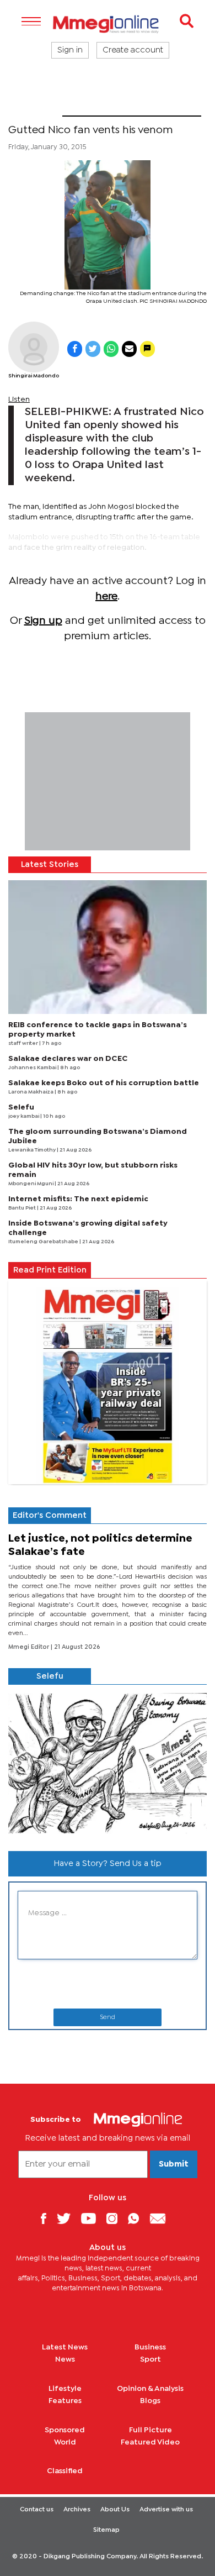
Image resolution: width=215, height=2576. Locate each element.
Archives (77, 2510)
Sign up (43, 621)
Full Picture (150, 2430)
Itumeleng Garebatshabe (44, 1242)
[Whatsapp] (138, 2218)
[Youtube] (93, 2218)
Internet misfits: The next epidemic (78, 1199)
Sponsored (65, 2430)
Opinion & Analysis (150, 2389)
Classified (65, 2471)
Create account (133, 50)
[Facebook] (47, 2218)
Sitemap (106, 2530)
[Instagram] (116, 2218)
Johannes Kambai (33, 1068)
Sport (35, 109)
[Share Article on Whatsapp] (111, 349)
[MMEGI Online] (108, 24)
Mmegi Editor (29, 1647)
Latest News (65, 2347)
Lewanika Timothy (33, 1150)
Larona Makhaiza (31, 1092)
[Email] (162, 2218)
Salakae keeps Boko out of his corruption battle (104, 1083)
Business (150, 2347)
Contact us (37, 2510)
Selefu (21, 1107)
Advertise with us (166, 2510)
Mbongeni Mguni (31, 1184)
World (65, 2442)
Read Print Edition (50, 1270)
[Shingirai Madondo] (34, 347)
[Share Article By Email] (129, 349)
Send (108, 2017)
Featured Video (150, 2442)
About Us (115, 2510)
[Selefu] (108, 1764)
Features (65, 2401)
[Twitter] (68, 2218)
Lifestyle (65, 2389)
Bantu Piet (23, 1208)
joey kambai (24, 1116)
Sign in (70, 50)
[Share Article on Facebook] (75, 349)
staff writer (24, 1043)
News (65, 2359)
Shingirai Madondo (34, 376)
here (106, 596)
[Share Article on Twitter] (93, 349)
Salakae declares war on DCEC (68, 1059)
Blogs (150, 2401)
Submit (174, 2164)
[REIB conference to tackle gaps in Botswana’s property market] (108, 947)
